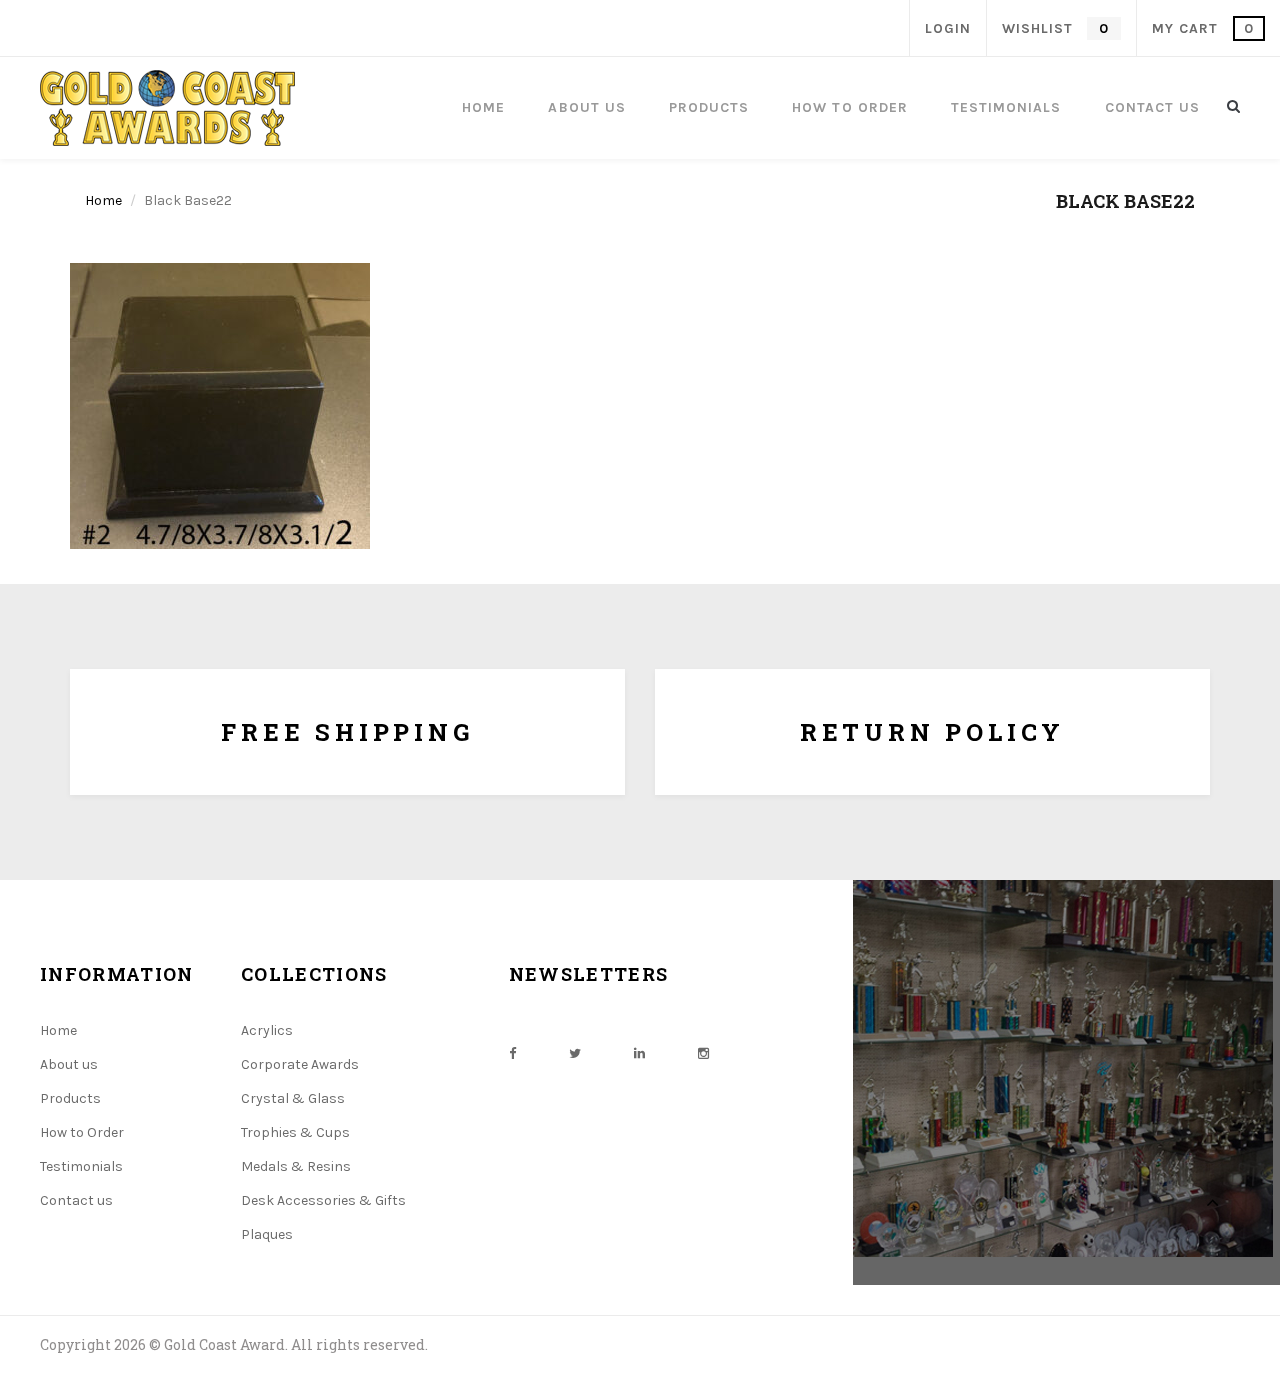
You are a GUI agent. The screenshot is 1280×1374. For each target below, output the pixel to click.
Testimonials (81, 1166)
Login (948, 28)
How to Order (82, 1132)
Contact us (76, 1200)
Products (70, 1098)
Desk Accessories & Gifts (323, 1200)
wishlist (1055, 28)
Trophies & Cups (295, 1132)
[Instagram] (703, 1053)
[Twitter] (575, 1053)
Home (103, 200)
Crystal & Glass (293, 1098)
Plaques (267, 1234)
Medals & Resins (296, 1166)
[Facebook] (512, 1053)
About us (69, 1064)
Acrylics (267, 1030)
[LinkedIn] (639, 1053)
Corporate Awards (300, 1064)
